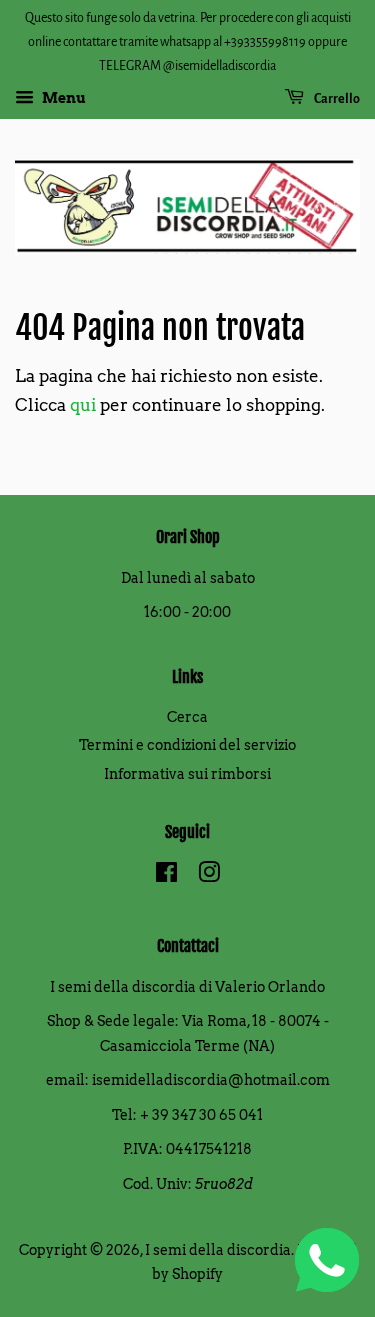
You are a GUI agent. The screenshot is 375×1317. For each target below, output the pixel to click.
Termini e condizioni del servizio (187, 745)
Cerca (187, 717)
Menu (62, 99)
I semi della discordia (218, 1250)
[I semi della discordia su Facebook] (166, 876)
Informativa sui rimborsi (187, 774)
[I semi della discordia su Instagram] (209, 876)
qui (83, 405)
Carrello (336, 99)
